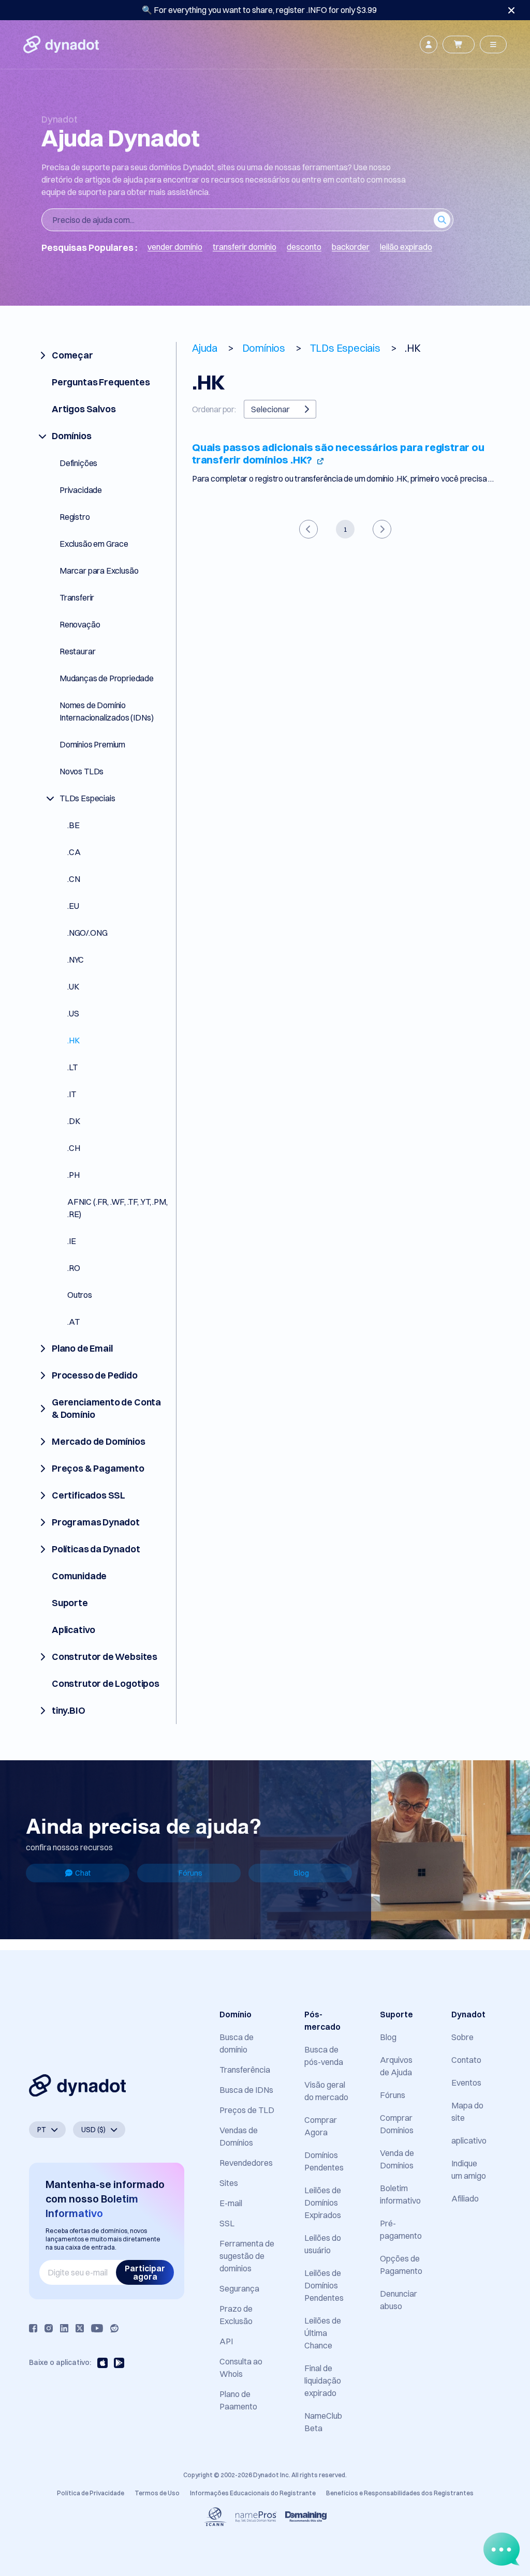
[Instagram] (49, 2328)
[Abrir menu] (493, 44)
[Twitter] (80, 2328)
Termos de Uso (157, 2493)
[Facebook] (33, 2328)
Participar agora (145, 2272)
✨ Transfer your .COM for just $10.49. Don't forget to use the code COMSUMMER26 (259, 10)
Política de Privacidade (91, 2493)
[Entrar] (429, 44)
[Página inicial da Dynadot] (61, 44)
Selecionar (270, 409)
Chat (83, 1873)
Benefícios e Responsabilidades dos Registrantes (400, 2493)
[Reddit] (114, 2328)
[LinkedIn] (64, 2328)
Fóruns (190, 1873)
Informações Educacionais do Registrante (253, 2493)
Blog (301, 1873)
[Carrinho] (459, 44)
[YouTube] (97, 2328)
